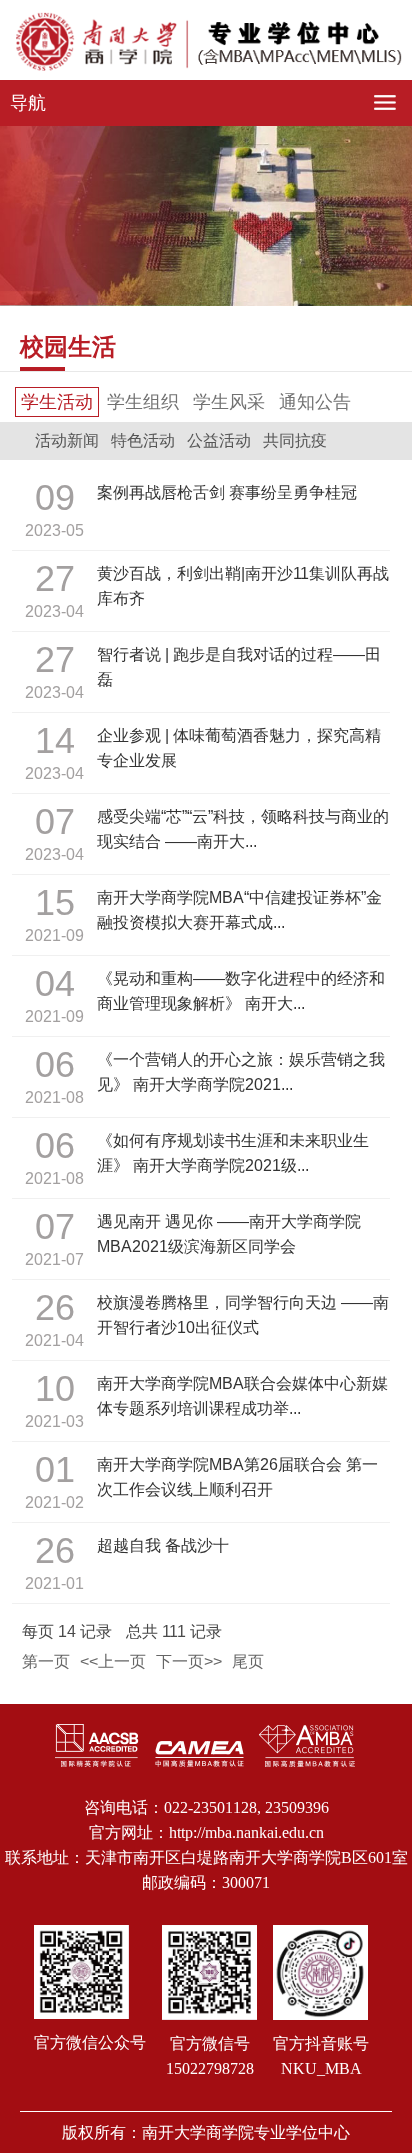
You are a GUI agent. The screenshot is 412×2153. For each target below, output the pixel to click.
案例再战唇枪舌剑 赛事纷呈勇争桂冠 (227, 492)
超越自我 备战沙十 (163, 1545)
